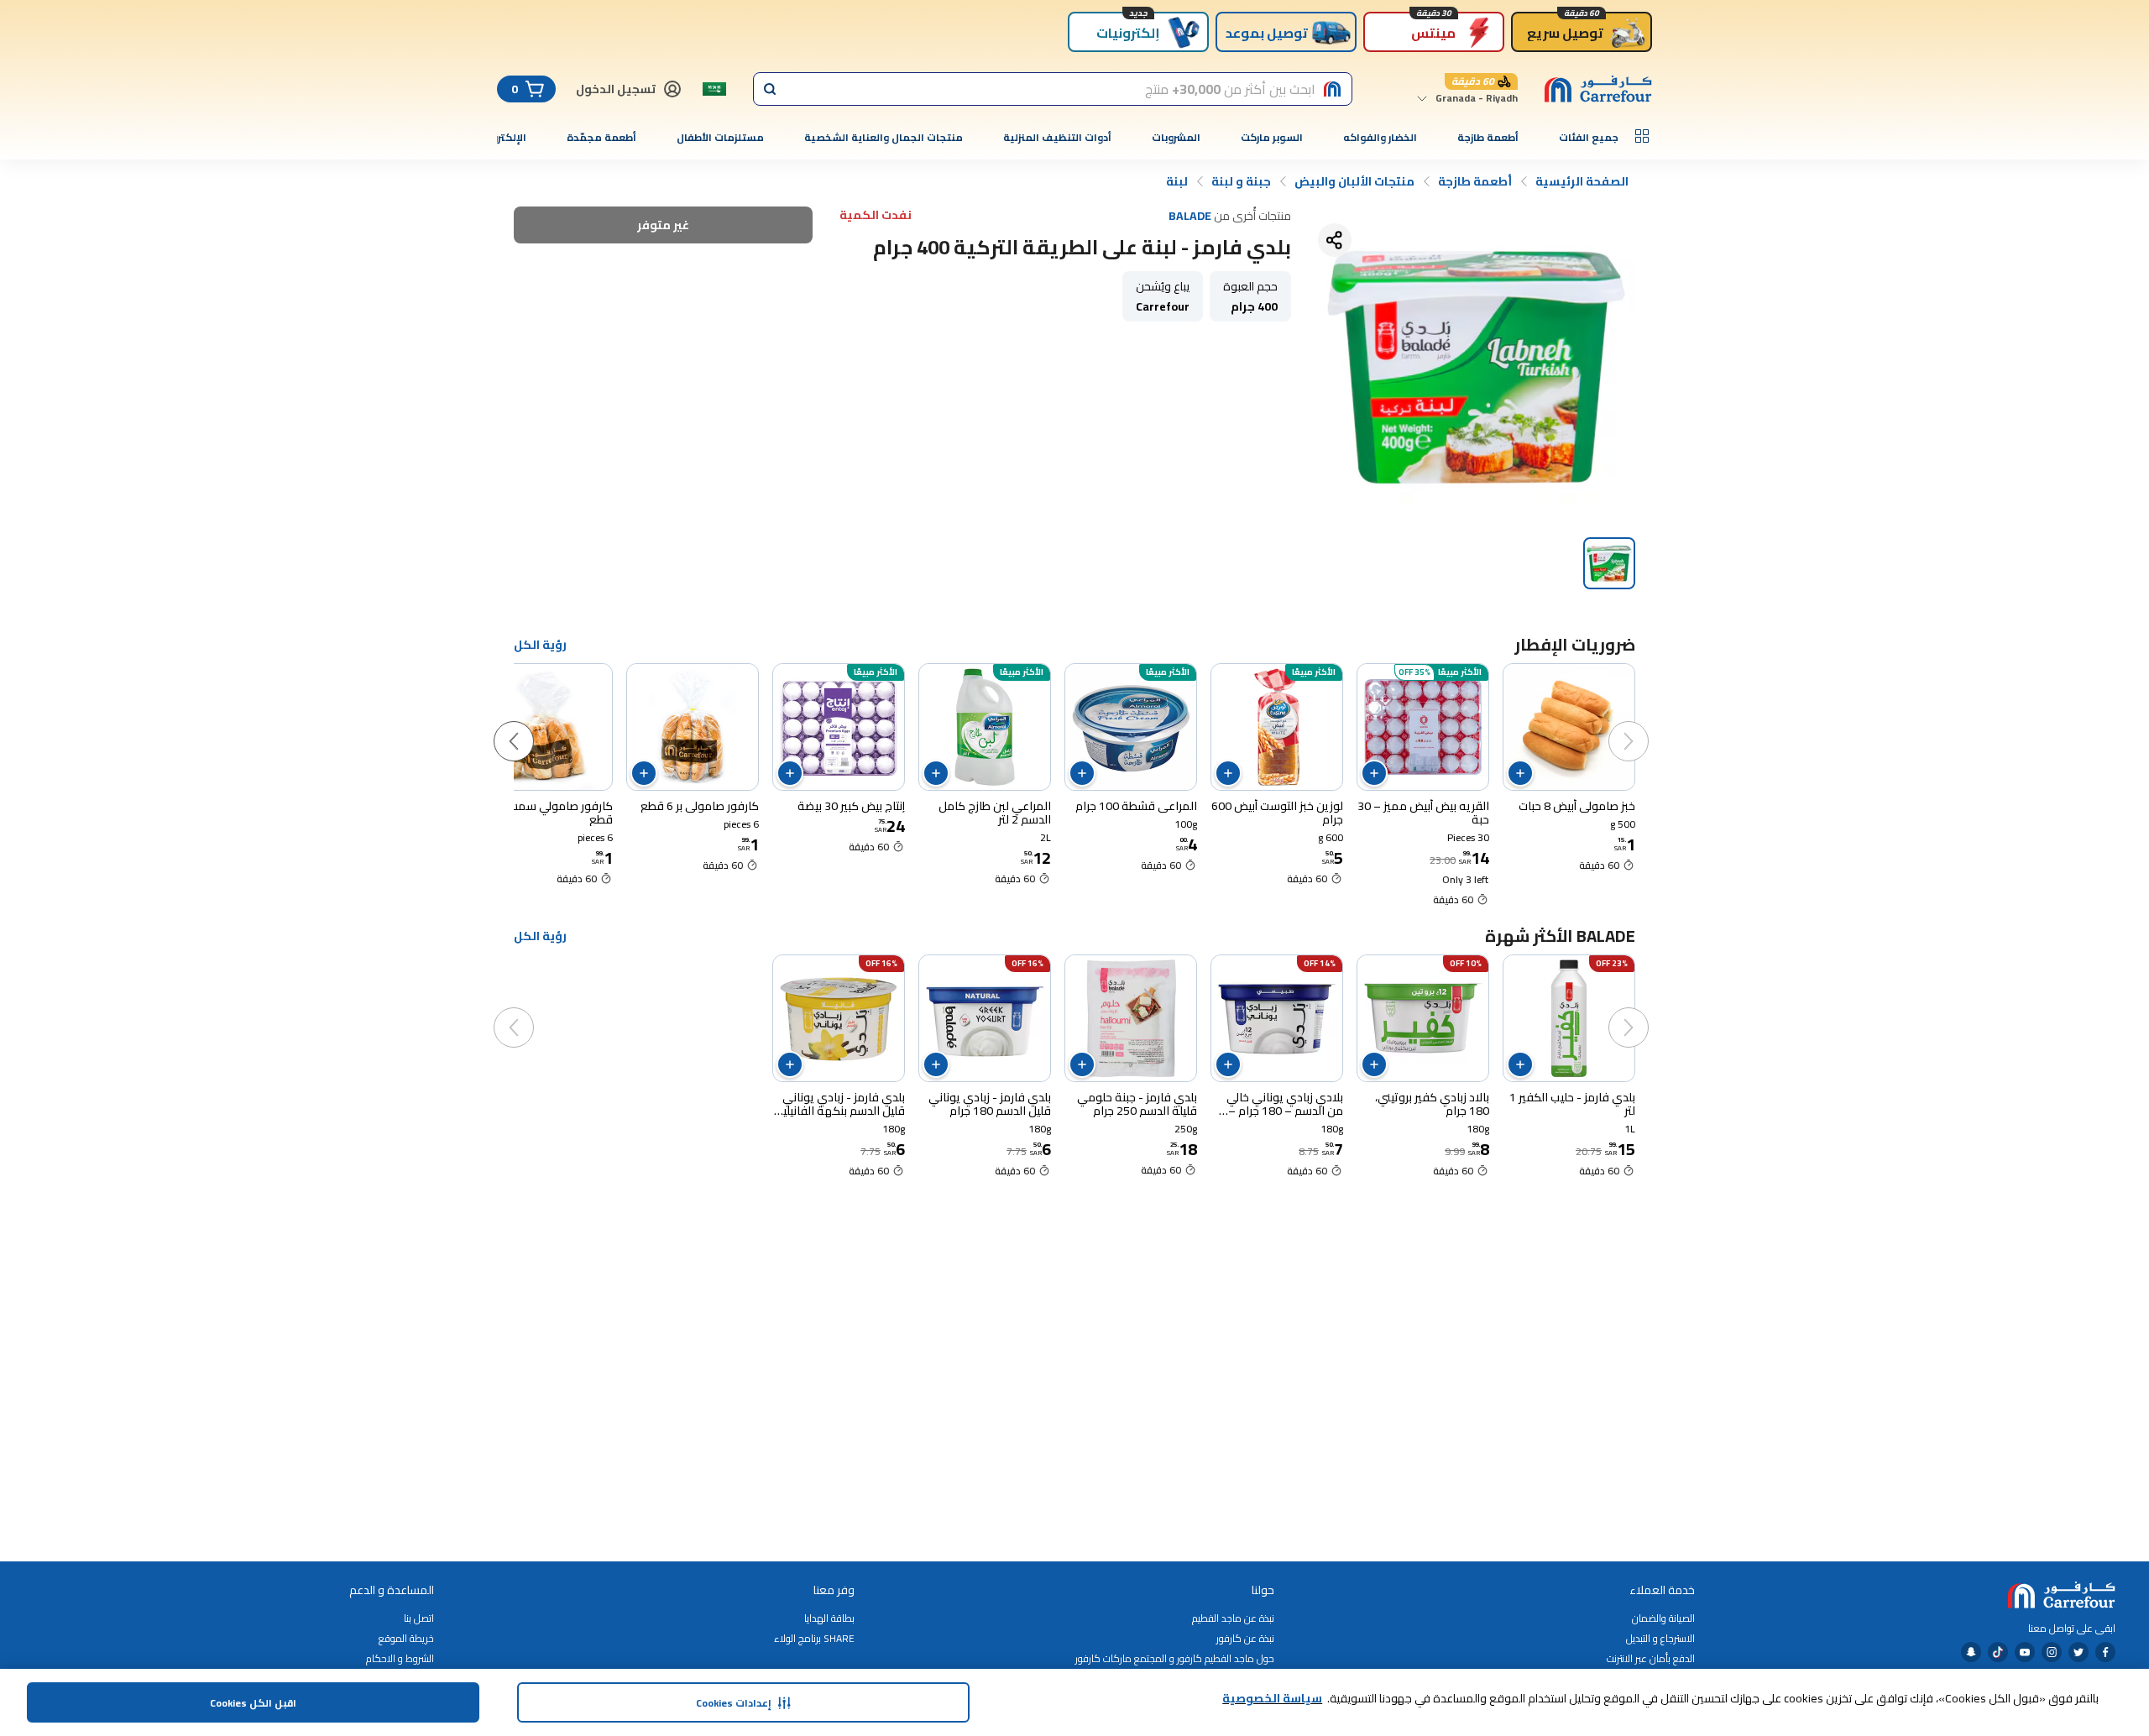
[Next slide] (531, 724)
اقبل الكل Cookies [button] (253, 1703)
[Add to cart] (1520, 773)
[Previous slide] (1645, 724)
